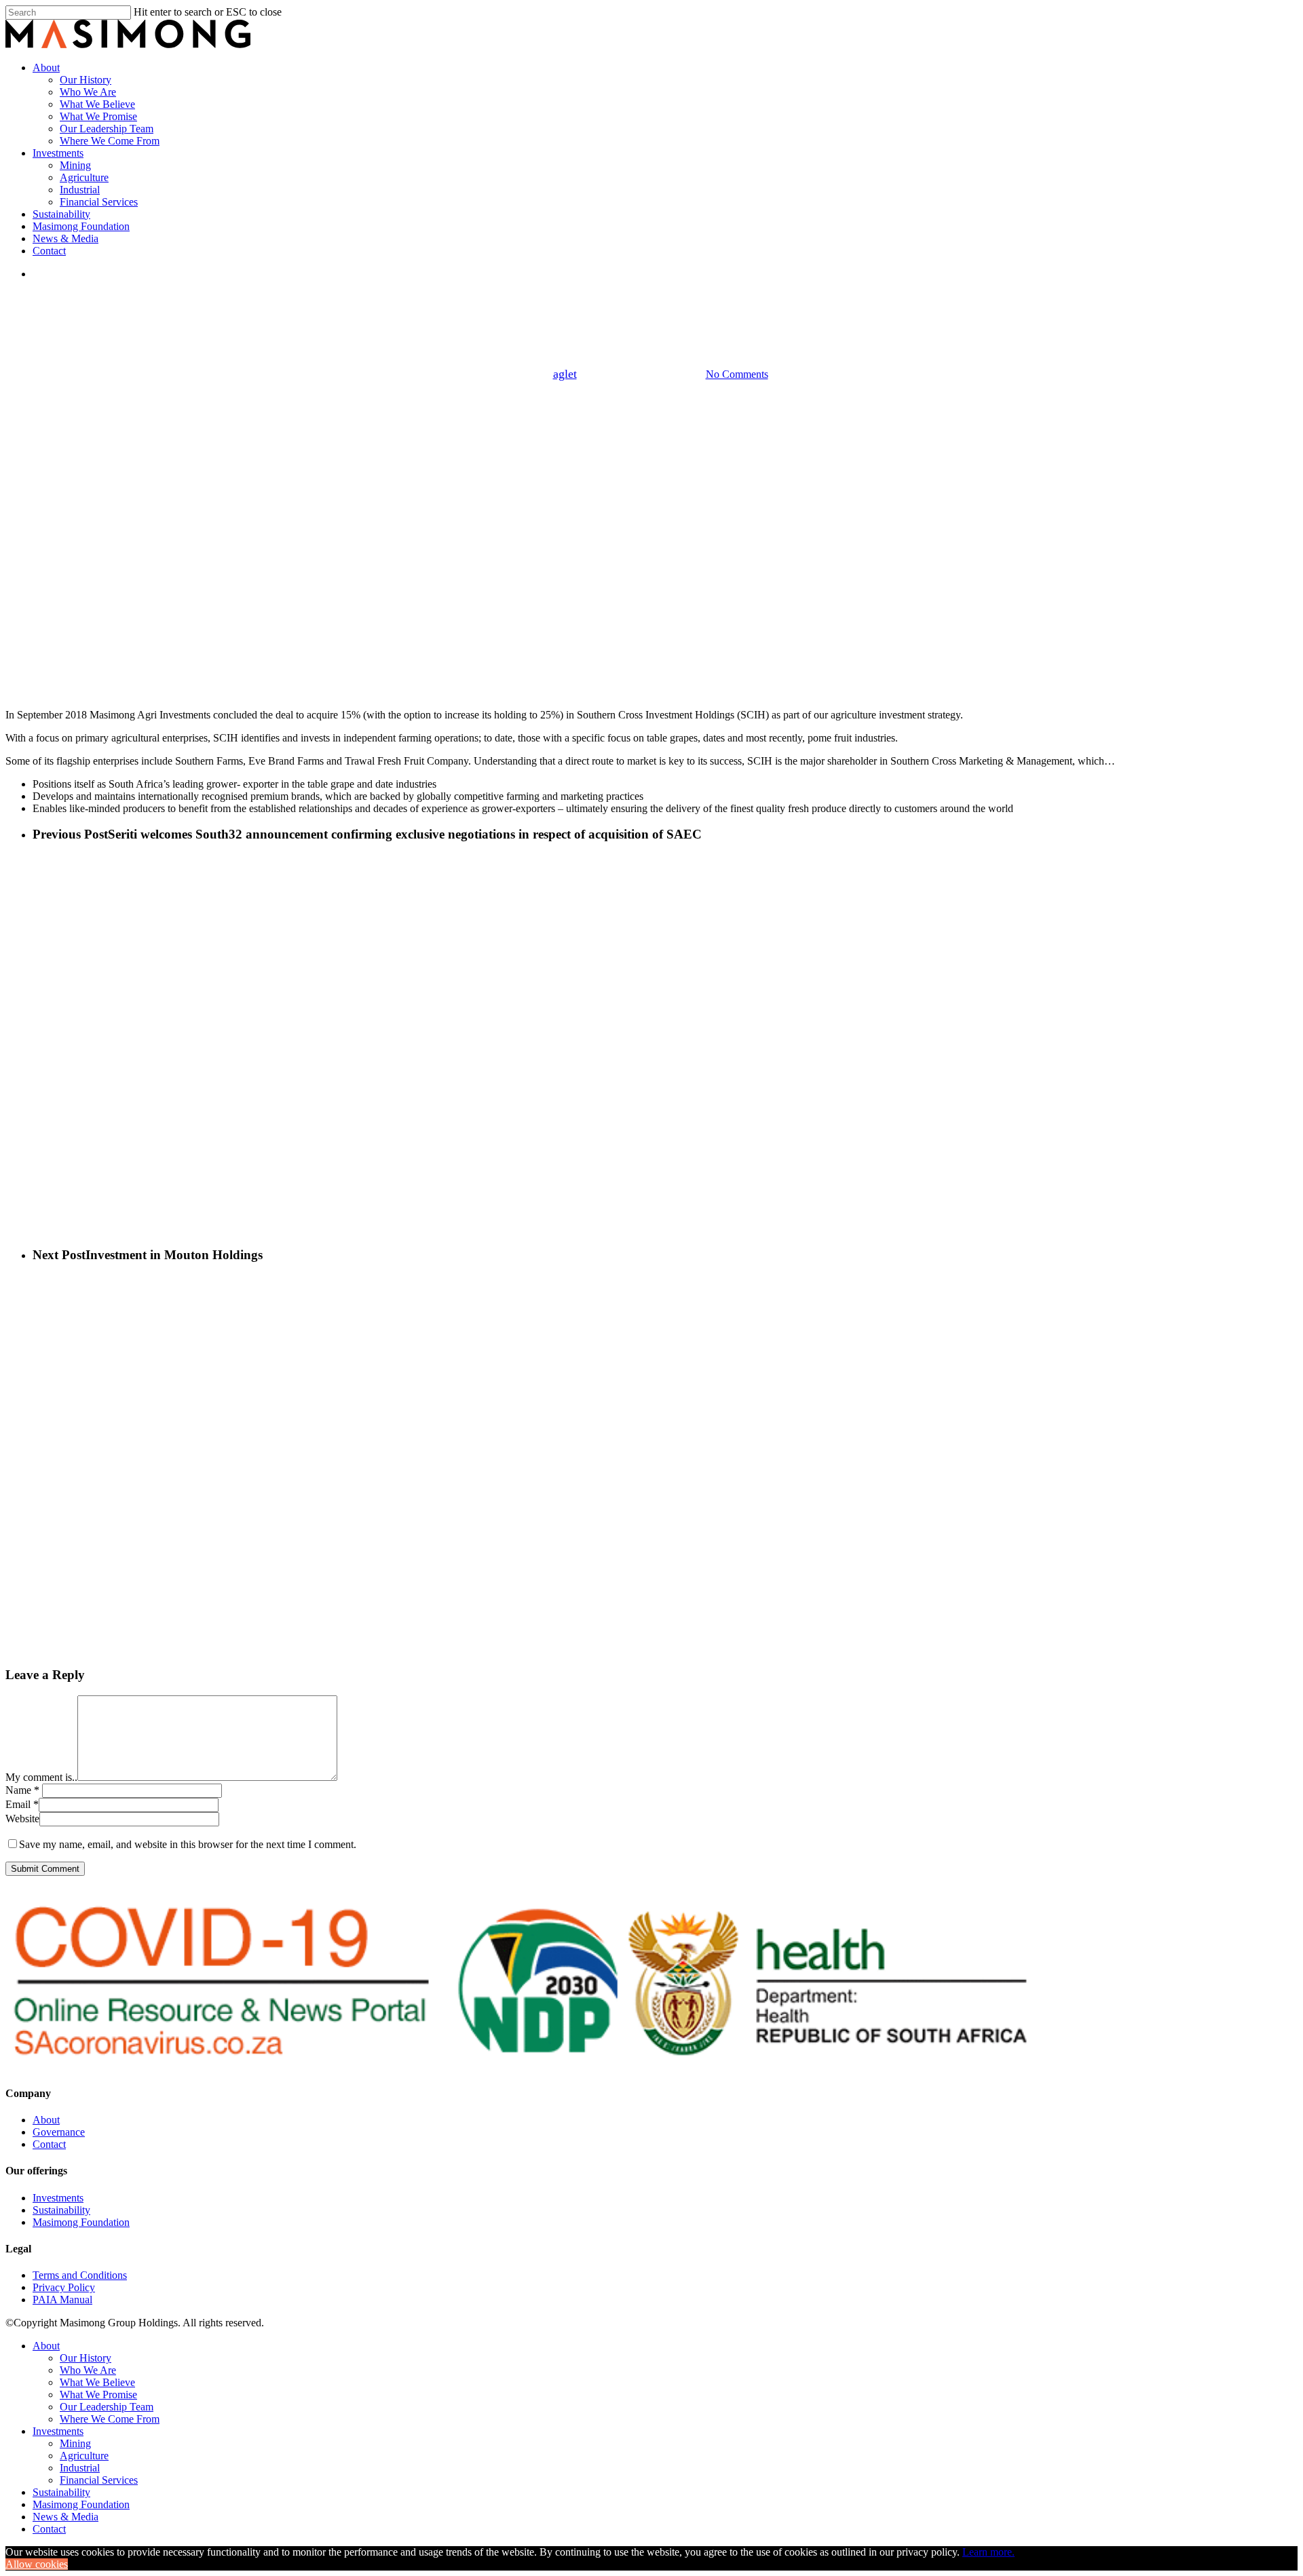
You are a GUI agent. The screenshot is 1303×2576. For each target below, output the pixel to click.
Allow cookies (37, 2564)
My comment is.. (41, 1777)
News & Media (65, 2517)
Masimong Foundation (81, 2222)
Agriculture (84, 2456)
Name (22, 1790)
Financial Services (99, 2480)
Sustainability (61, 2210)
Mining (75, 2443)
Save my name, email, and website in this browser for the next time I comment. (188, 1844)
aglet (565, 374)
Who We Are (88, 2370)
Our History (86, 2358)
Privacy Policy (64, 2287)
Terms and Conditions (80, 2275)
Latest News (651, 304)
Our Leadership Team (107, 2407)
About (46, 2120)
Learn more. (988, 2552)
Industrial (80, 2468)
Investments (58, 2198)
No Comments (737, 374)
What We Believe (97, 2382)
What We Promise (98, 2395)
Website (22, 1819)
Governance (59, 2132)
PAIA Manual (62, 2300)
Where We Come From (110, 2419)
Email (22, 1804)
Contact (49, 2144)
